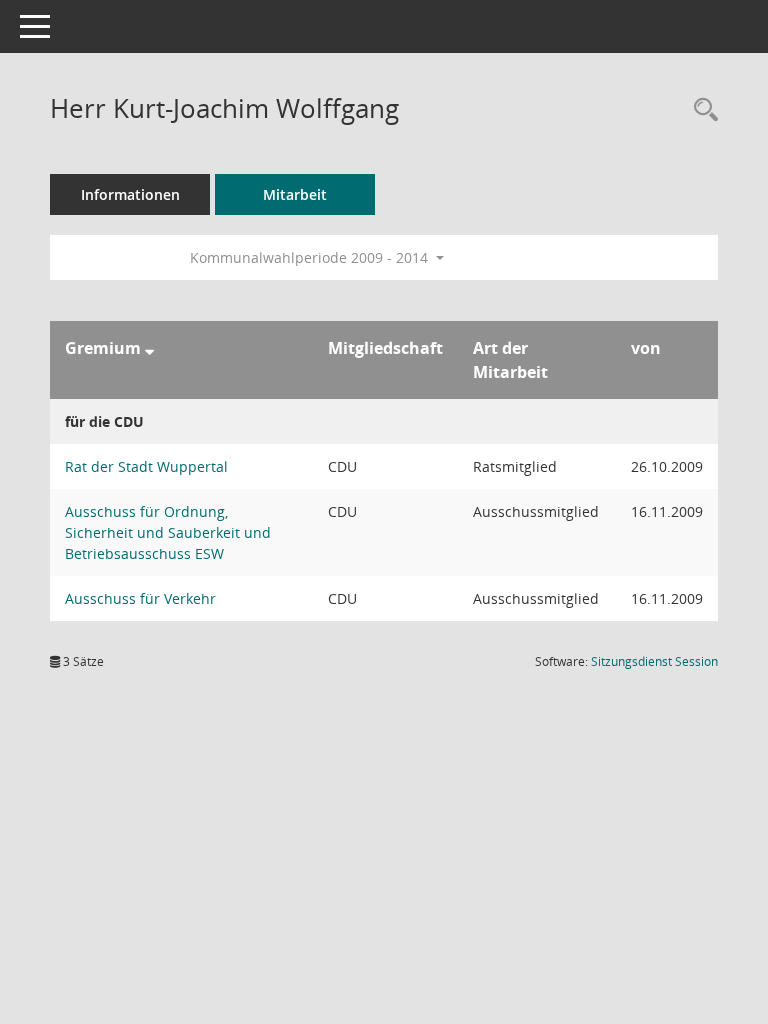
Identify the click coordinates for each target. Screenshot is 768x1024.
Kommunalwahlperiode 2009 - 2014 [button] (311, 257)
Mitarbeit (295, 194)
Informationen (130, 194)
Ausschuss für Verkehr (140, 598)
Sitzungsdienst (654, 661)
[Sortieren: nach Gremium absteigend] (149, 348)
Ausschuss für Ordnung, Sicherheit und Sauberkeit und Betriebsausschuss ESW (168, 532)
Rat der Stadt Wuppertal (146, 466)
